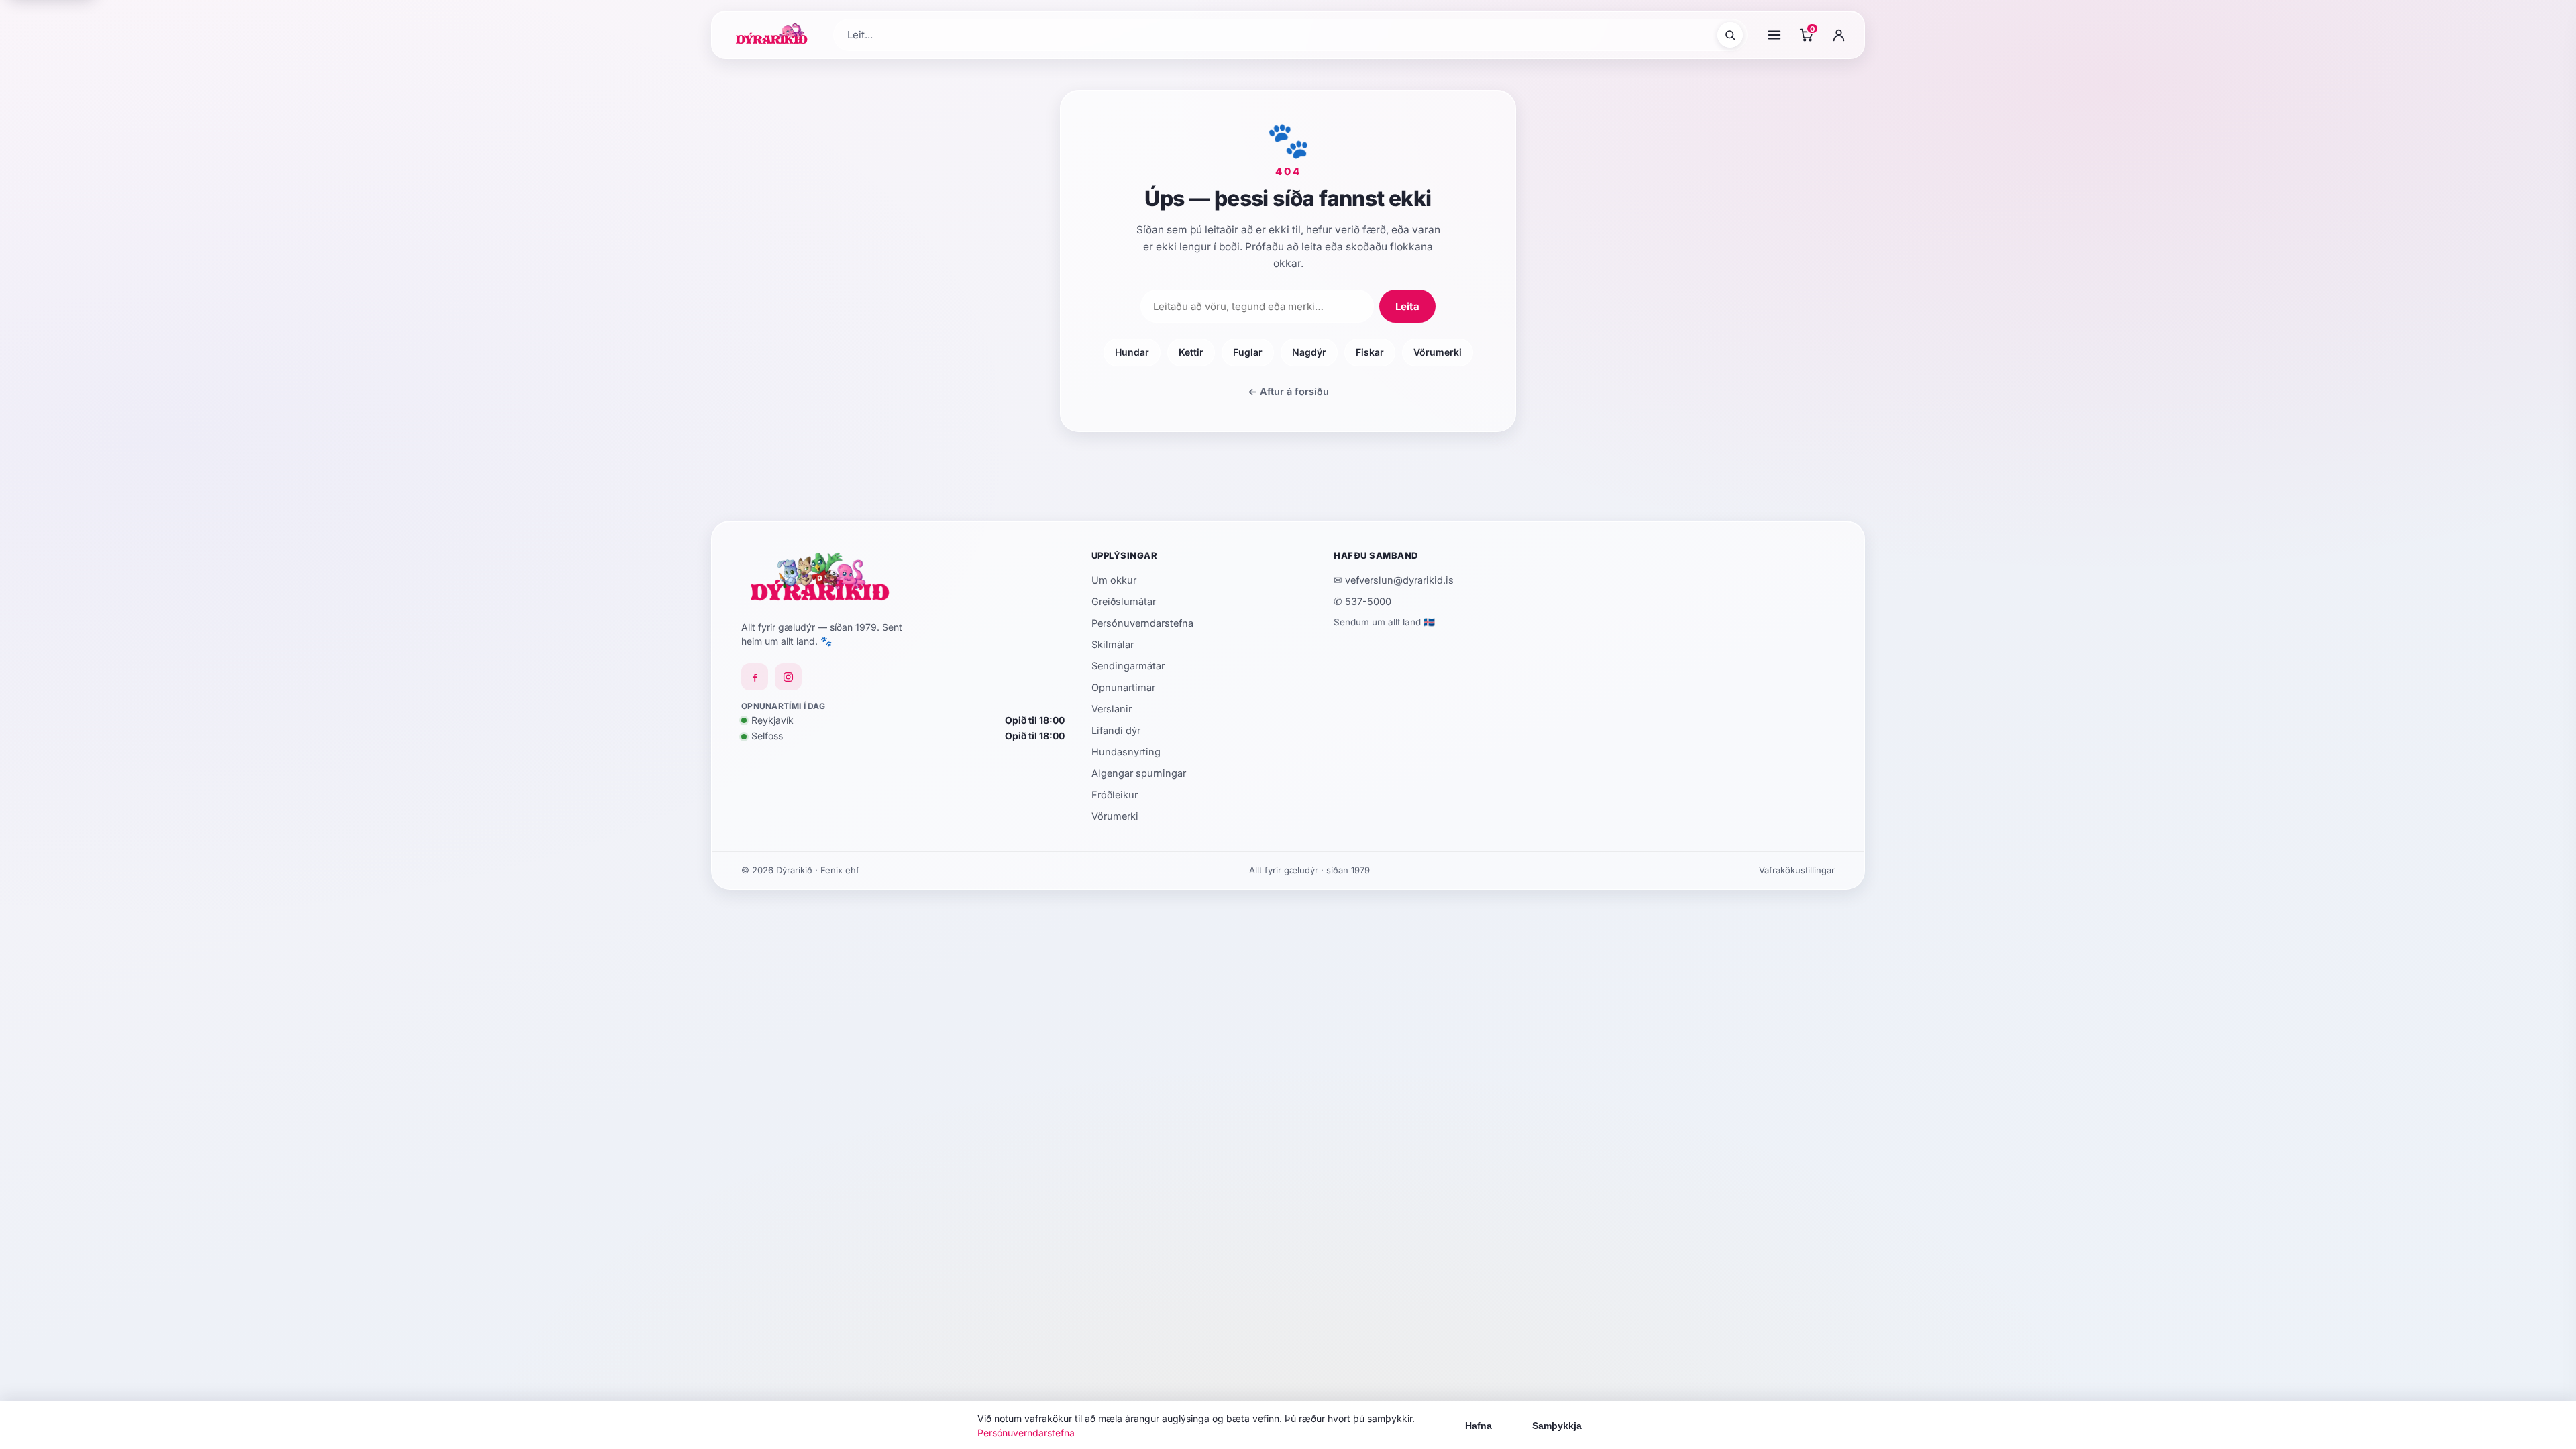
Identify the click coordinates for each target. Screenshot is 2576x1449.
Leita (1407, 306)
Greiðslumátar (1124, 601)
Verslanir (1112, 709)
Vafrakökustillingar (1797, 870)
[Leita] (1730, 35)
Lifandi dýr (1116, 730)
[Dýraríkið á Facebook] (755, 677)
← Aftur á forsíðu (1288, 391)
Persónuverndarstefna (1142, 623)
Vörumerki (1438, 352)
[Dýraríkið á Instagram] (788, 677)
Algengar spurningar (1139, 773)
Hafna (1479, 1426)
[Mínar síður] (1839, 35)
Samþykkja (1557, 1426)
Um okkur (1114, 580)
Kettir (1191, 352)
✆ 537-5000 (1362, 601)
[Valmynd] (1774, 35)
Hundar (1132, 352)
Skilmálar (1113, 644)
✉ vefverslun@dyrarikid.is (1394, 580)
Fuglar (1248, 352)
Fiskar (1370, 352)
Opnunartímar (1123, 687)
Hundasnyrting (1126, 752)
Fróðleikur (1115, 795)
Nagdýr (1309, 352)
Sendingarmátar (1128, 666)
